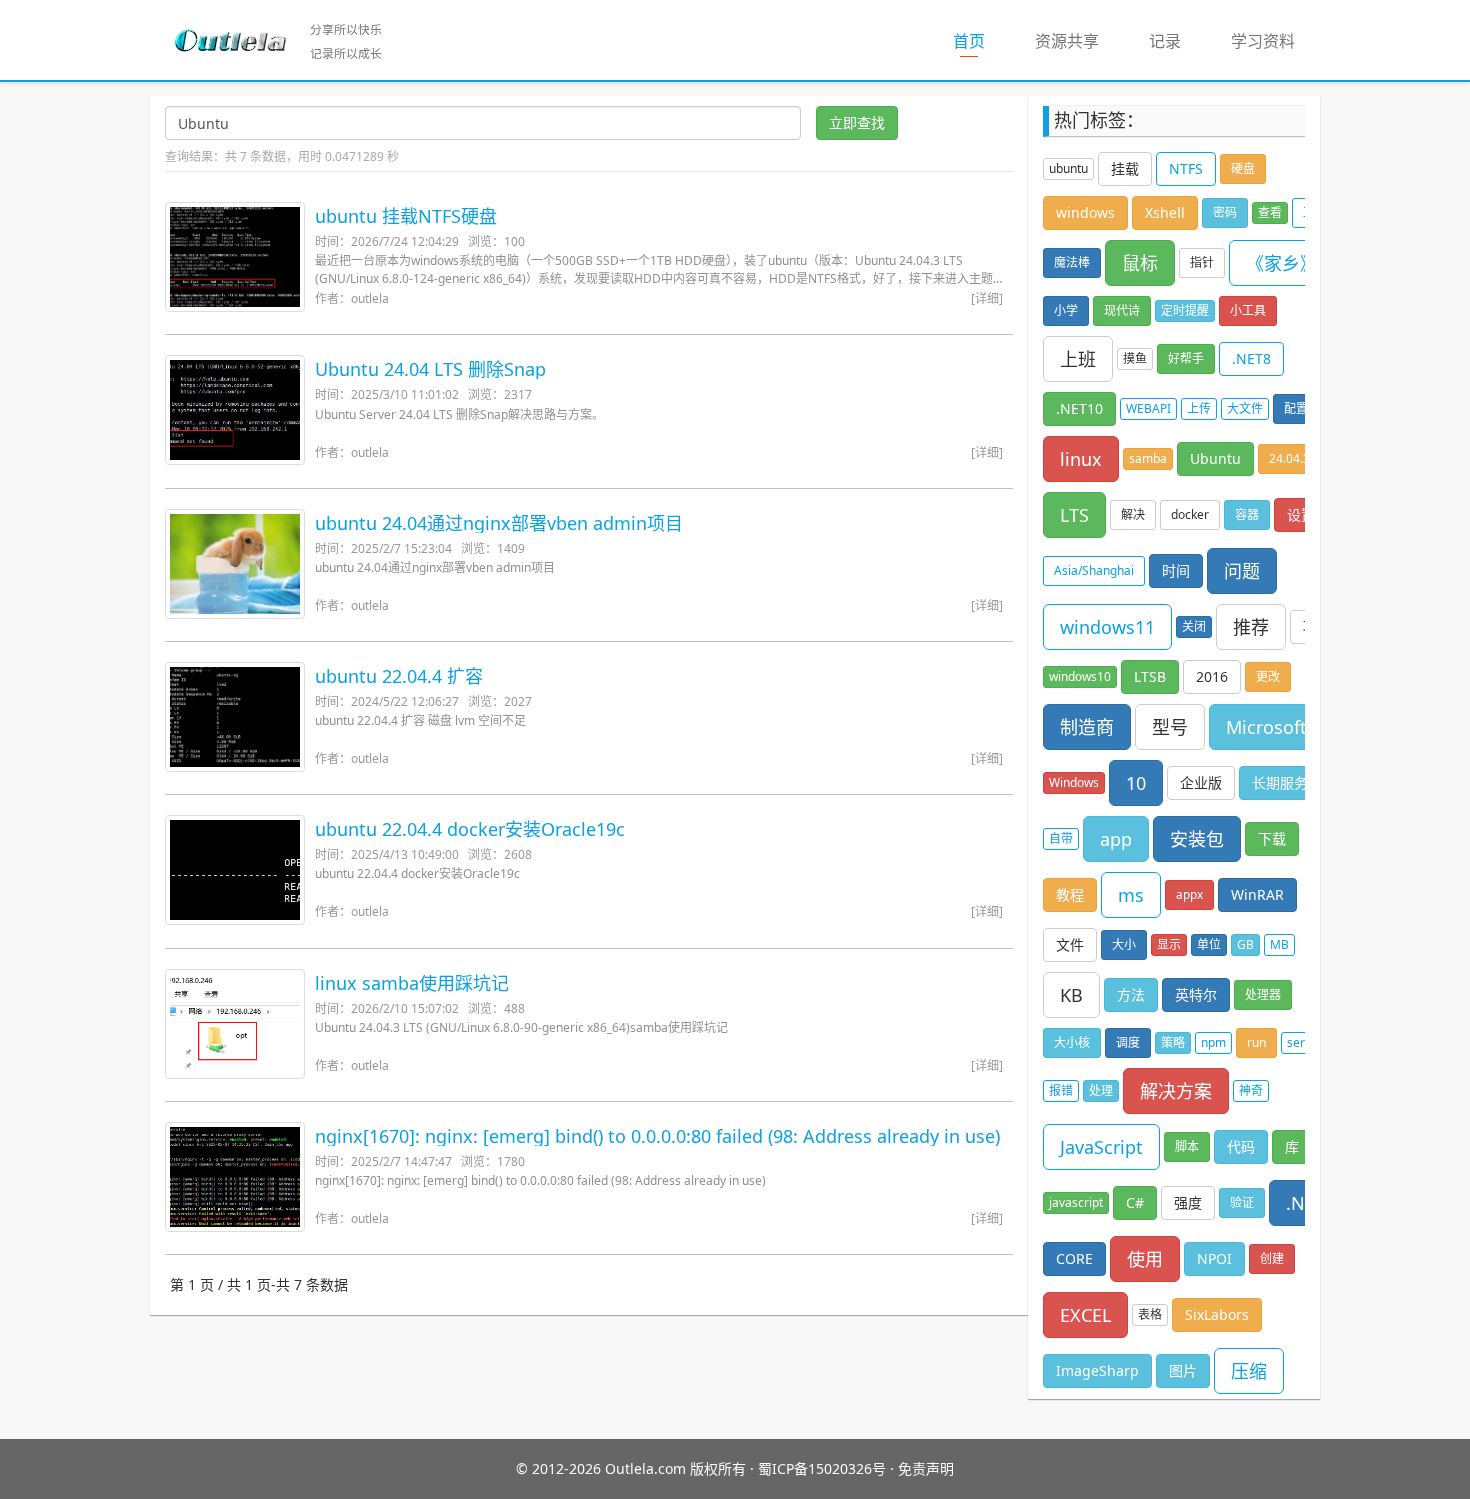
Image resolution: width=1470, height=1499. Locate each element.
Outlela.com (647, 1468)
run (1256, 1042)
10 (1136, 783)
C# (1135, 1202)
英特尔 (1196, 994)
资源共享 (1067, 41)
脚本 (1187, 1146)
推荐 (1251, 627)
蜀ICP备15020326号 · (826, 1468)
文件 (1070, 944)
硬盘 (1243, 168)
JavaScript (1101, 1147)
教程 (1070, 894)
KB (1071, 995)
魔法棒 (1072, 262)
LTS (1074, 515)
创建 (1272, 1258)
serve (1302, 1042)
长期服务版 (1287, 782)
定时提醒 (1185, 310)
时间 (1176, 570)
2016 (1212, 676)
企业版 (1201, 782)
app (1116, 839)
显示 (1169, 944)
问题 (1242, 571)
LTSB (1150, 676)
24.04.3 (1289, 458)
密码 (1225, 212)
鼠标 (1140, 263)
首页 (981, 40)
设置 (1301, 514)
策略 (1173, 1042)
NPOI (1214, 1258)
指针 (1202, 262)
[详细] (987, 298)
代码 (1241, 1146)
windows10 (1080, 676)
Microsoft (1266, 727)
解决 (1133, 514)
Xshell (1165, 212)
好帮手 (1186, 358)
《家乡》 (1282, 263)
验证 (1242, 1202)
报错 (1061, 1090)
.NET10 (1079, 408)
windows (1085, 212)
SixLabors (1217, 1314)
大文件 (1245, 408)
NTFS (1186, 168)
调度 (1128, 1042)
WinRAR (1257, 894)
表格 (1150, 1314)
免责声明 (926, 1468)
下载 (1272, 838)
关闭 (1194, 626)
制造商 (1087, 727)
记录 (1165, 41)
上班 (1078, 359)
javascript (1076, 1202)
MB (1279, 944)
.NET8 (1251, 358)
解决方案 (1176, 1091)
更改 (1268, 676)
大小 (1124, 944)
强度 (1188, 1202)
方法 (1131, 994)
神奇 (1251, 1090)
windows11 (1107, 627)
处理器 (1263, 994)
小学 (1066, 310)
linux (1081, 459)
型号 (1170, 727)
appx (1189, 894)
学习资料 (1263, 41)
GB (1245, 944)
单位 (1209, 944)
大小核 (1072, 1042)
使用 (1145, 1259)
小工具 (1248, 310)
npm (1213, 1042)
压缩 (1249, 1371)
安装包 (1197, 839)
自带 (1061, 838)
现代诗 (1122, 310)
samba (1148, 458)
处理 (1101, 1090)
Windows (1074, 782)
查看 (1270, 212)
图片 (1183, 1370)
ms (1131, 895)
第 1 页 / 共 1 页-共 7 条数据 (259, 1284)
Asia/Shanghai (1094, 570)
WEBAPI (1148, 408)
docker (1190, 514)
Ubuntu (1215, 458)
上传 (1199, 408)
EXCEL (1085, 1315)
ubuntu (1068, 168)
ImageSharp (1097, 1370)
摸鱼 (1135, 358)
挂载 (1125, 168)
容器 (1247, 514)
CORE (1074, 1258)
